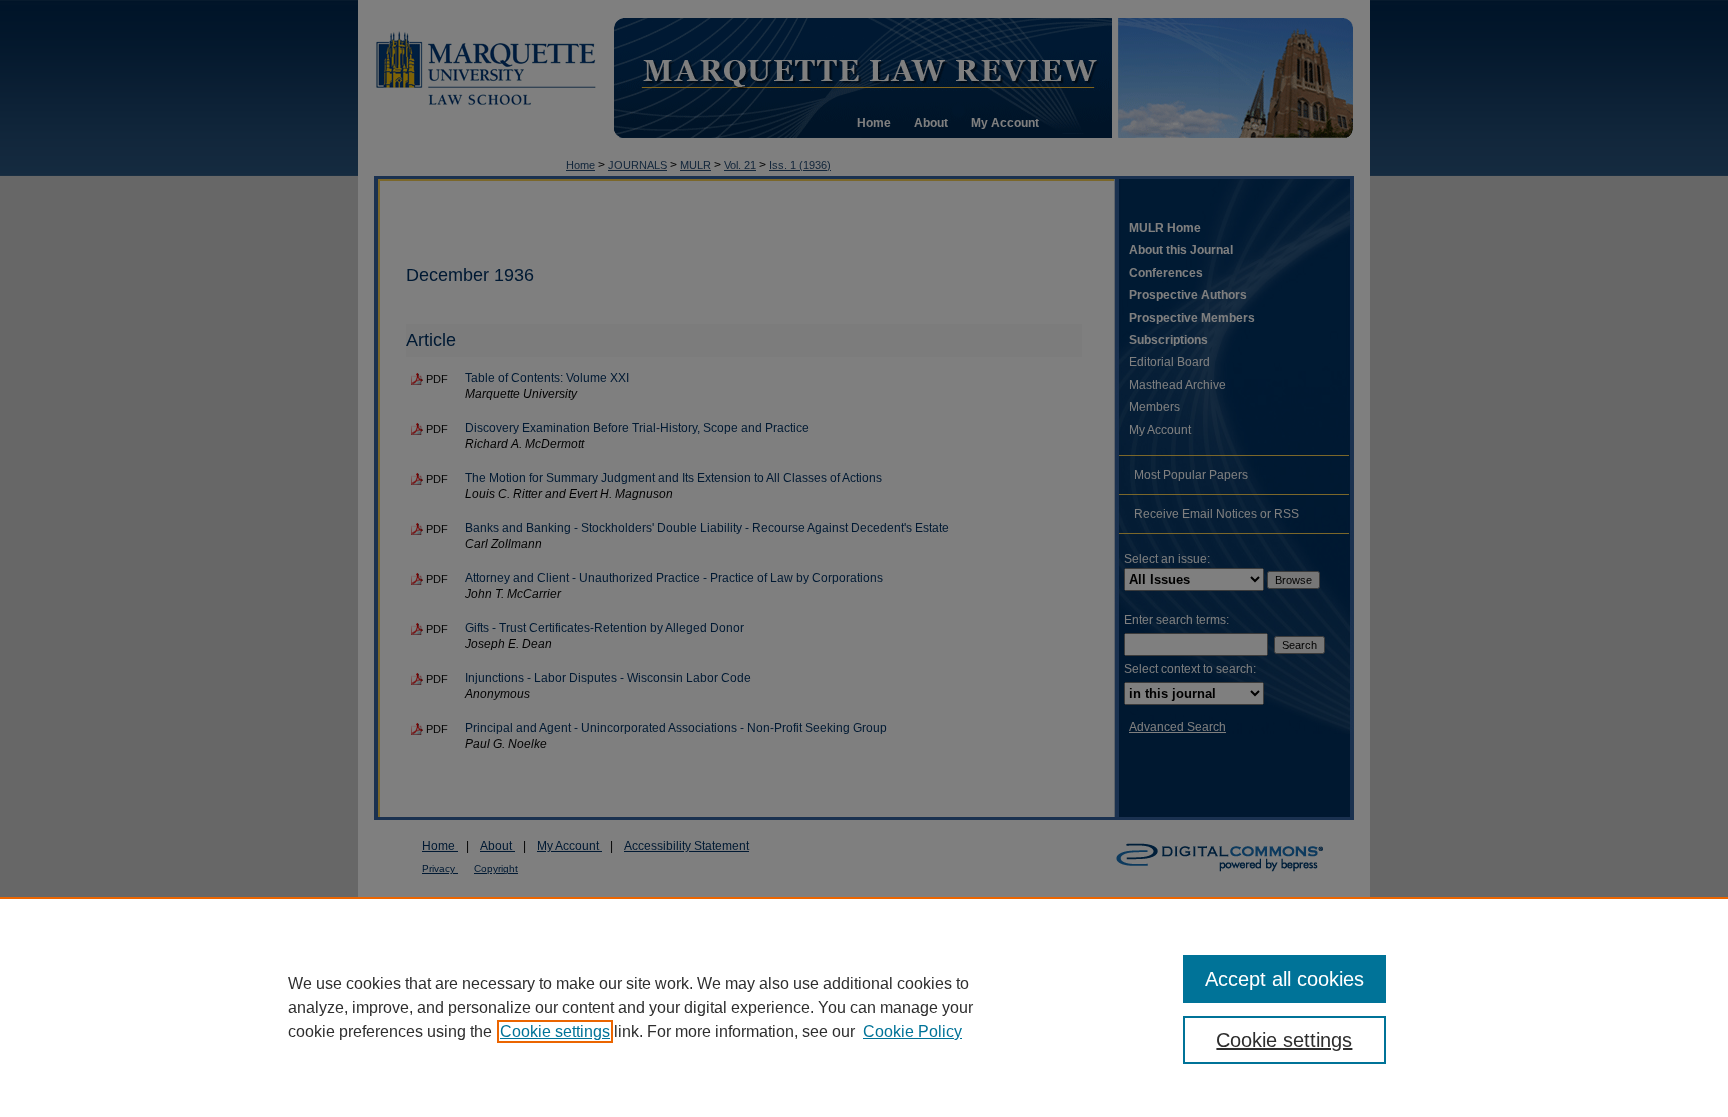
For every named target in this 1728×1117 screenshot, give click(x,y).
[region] (864, 1007)
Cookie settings (555, 1031)
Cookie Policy (912, 1031)
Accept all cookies (1284, 979)
